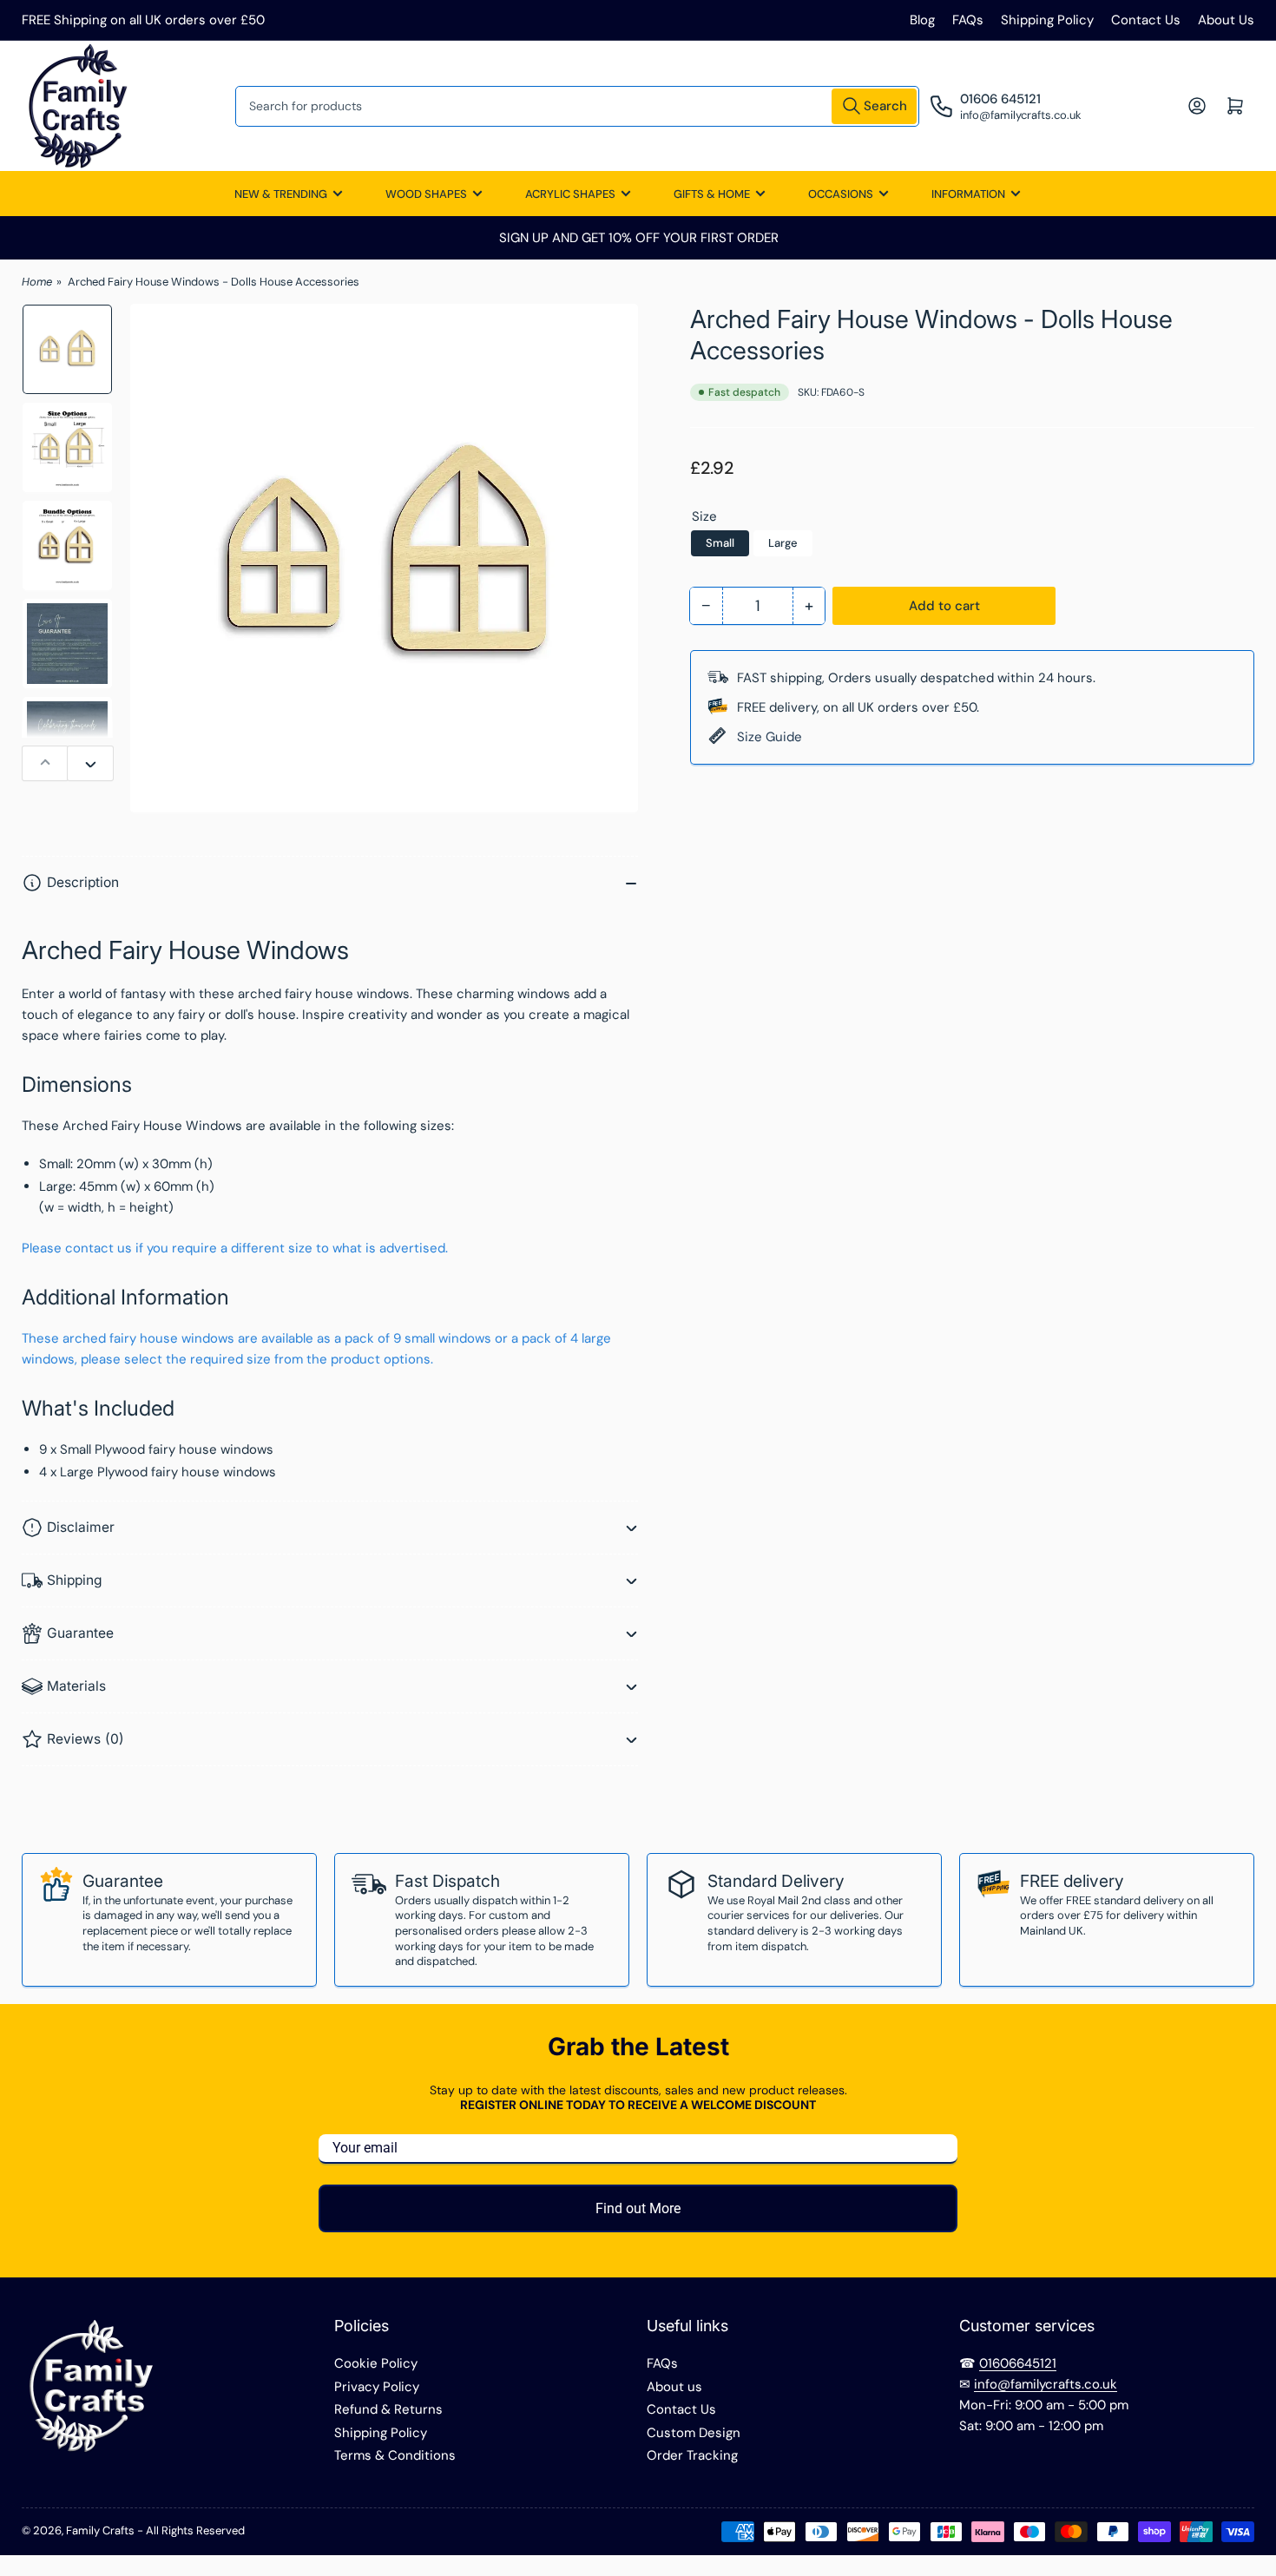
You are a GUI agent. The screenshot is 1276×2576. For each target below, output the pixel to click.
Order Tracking (692, 2455)
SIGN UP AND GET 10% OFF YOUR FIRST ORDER (638, 238)
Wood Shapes (426, 194)
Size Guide (770, 737)
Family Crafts (100, 2530)
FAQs (968, 20)
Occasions (841, 194)
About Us (1226, 20)
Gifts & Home (712, 194)
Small (720, 543)
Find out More (638, 2208)
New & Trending (281, 194)
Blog (922, 20)
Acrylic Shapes (570, 194)
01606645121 (1018, 2363)
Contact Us (1146, 20)
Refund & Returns (388, 2409)
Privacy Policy (377, 2387)
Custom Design (694, 2433)
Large (783, 543)
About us (674, 2387)
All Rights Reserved (195, 2530)
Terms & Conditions (395, 2455)
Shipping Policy (1047, 20)
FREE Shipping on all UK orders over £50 (143, 20)
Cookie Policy (376, 2363)
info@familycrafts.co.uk (1046, 2384)
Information (968, 194)
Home (37, 282)
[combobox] (577, 106)
